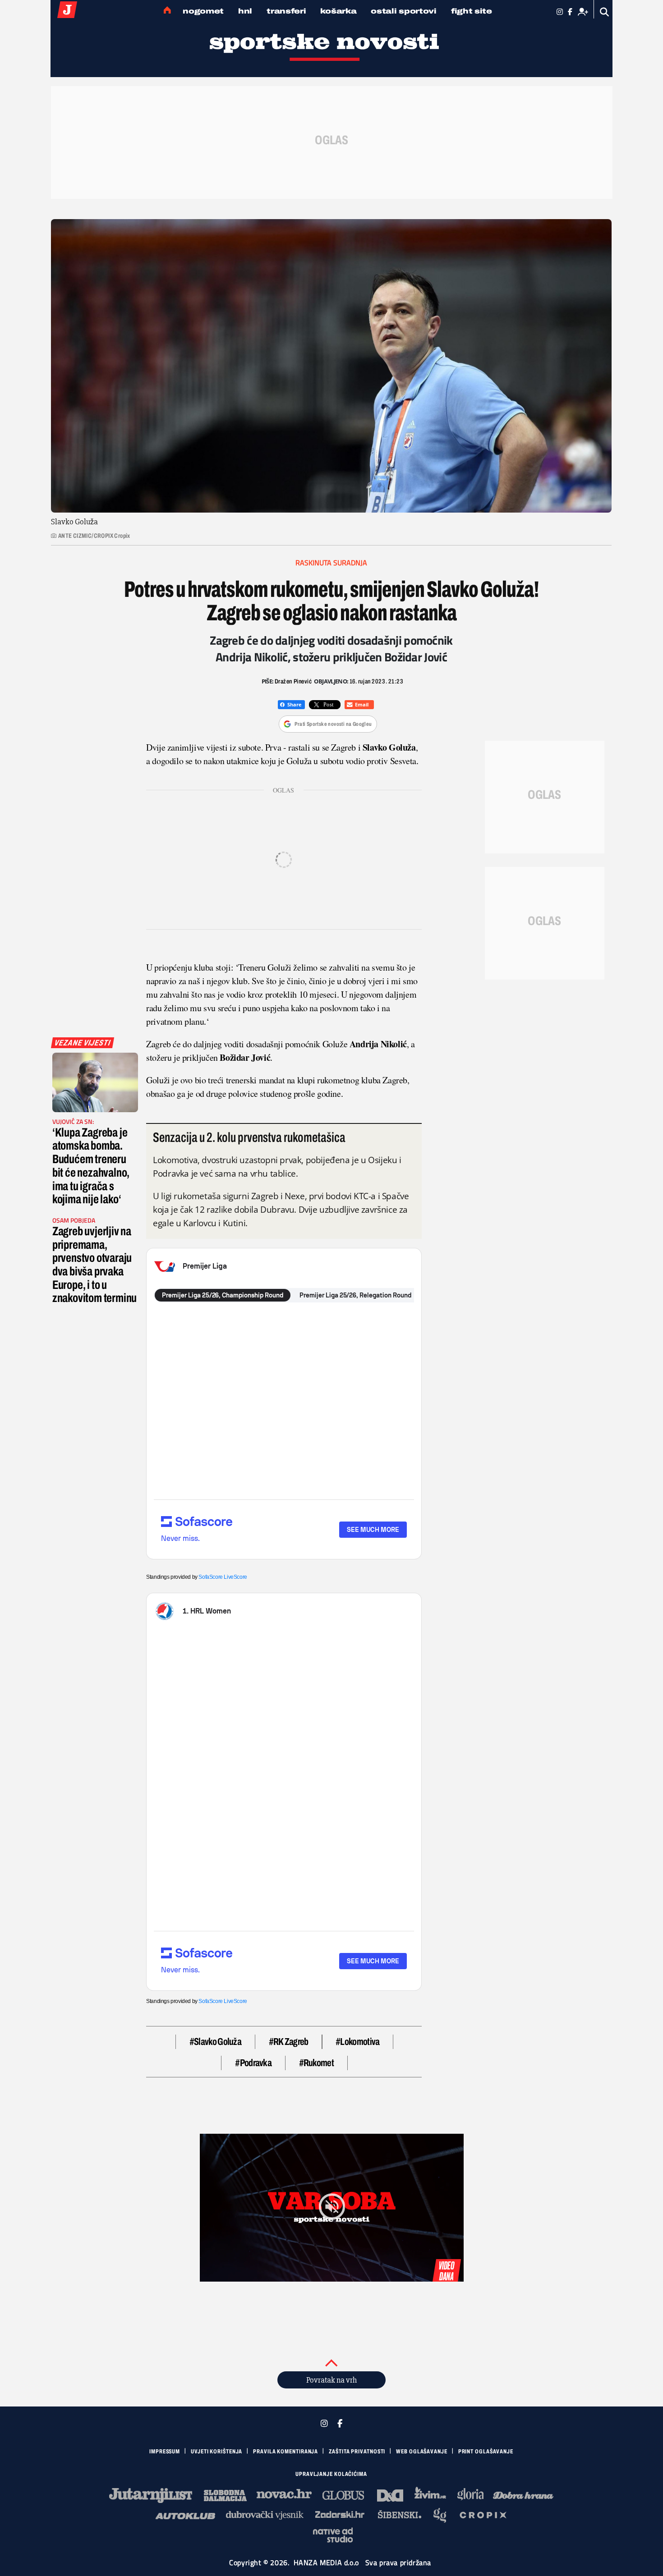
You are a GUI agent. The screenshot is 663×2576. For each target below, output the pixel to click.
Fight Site (472, 11)
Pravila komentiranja (285, 2452)
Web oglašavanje (422, 2452)
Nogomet (203, 11)
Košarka (338, 11)
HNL (245, 11)
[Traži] (605, 12)
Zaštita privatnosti (357, 2452)
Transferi (286, 11)
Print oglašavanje (486, 2452)
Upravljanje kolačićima (331, 2474)
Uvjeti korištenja (216, 2452)
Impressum (165, 2452)
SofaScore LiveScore (223, 1577)
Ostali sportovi (404, 11)
